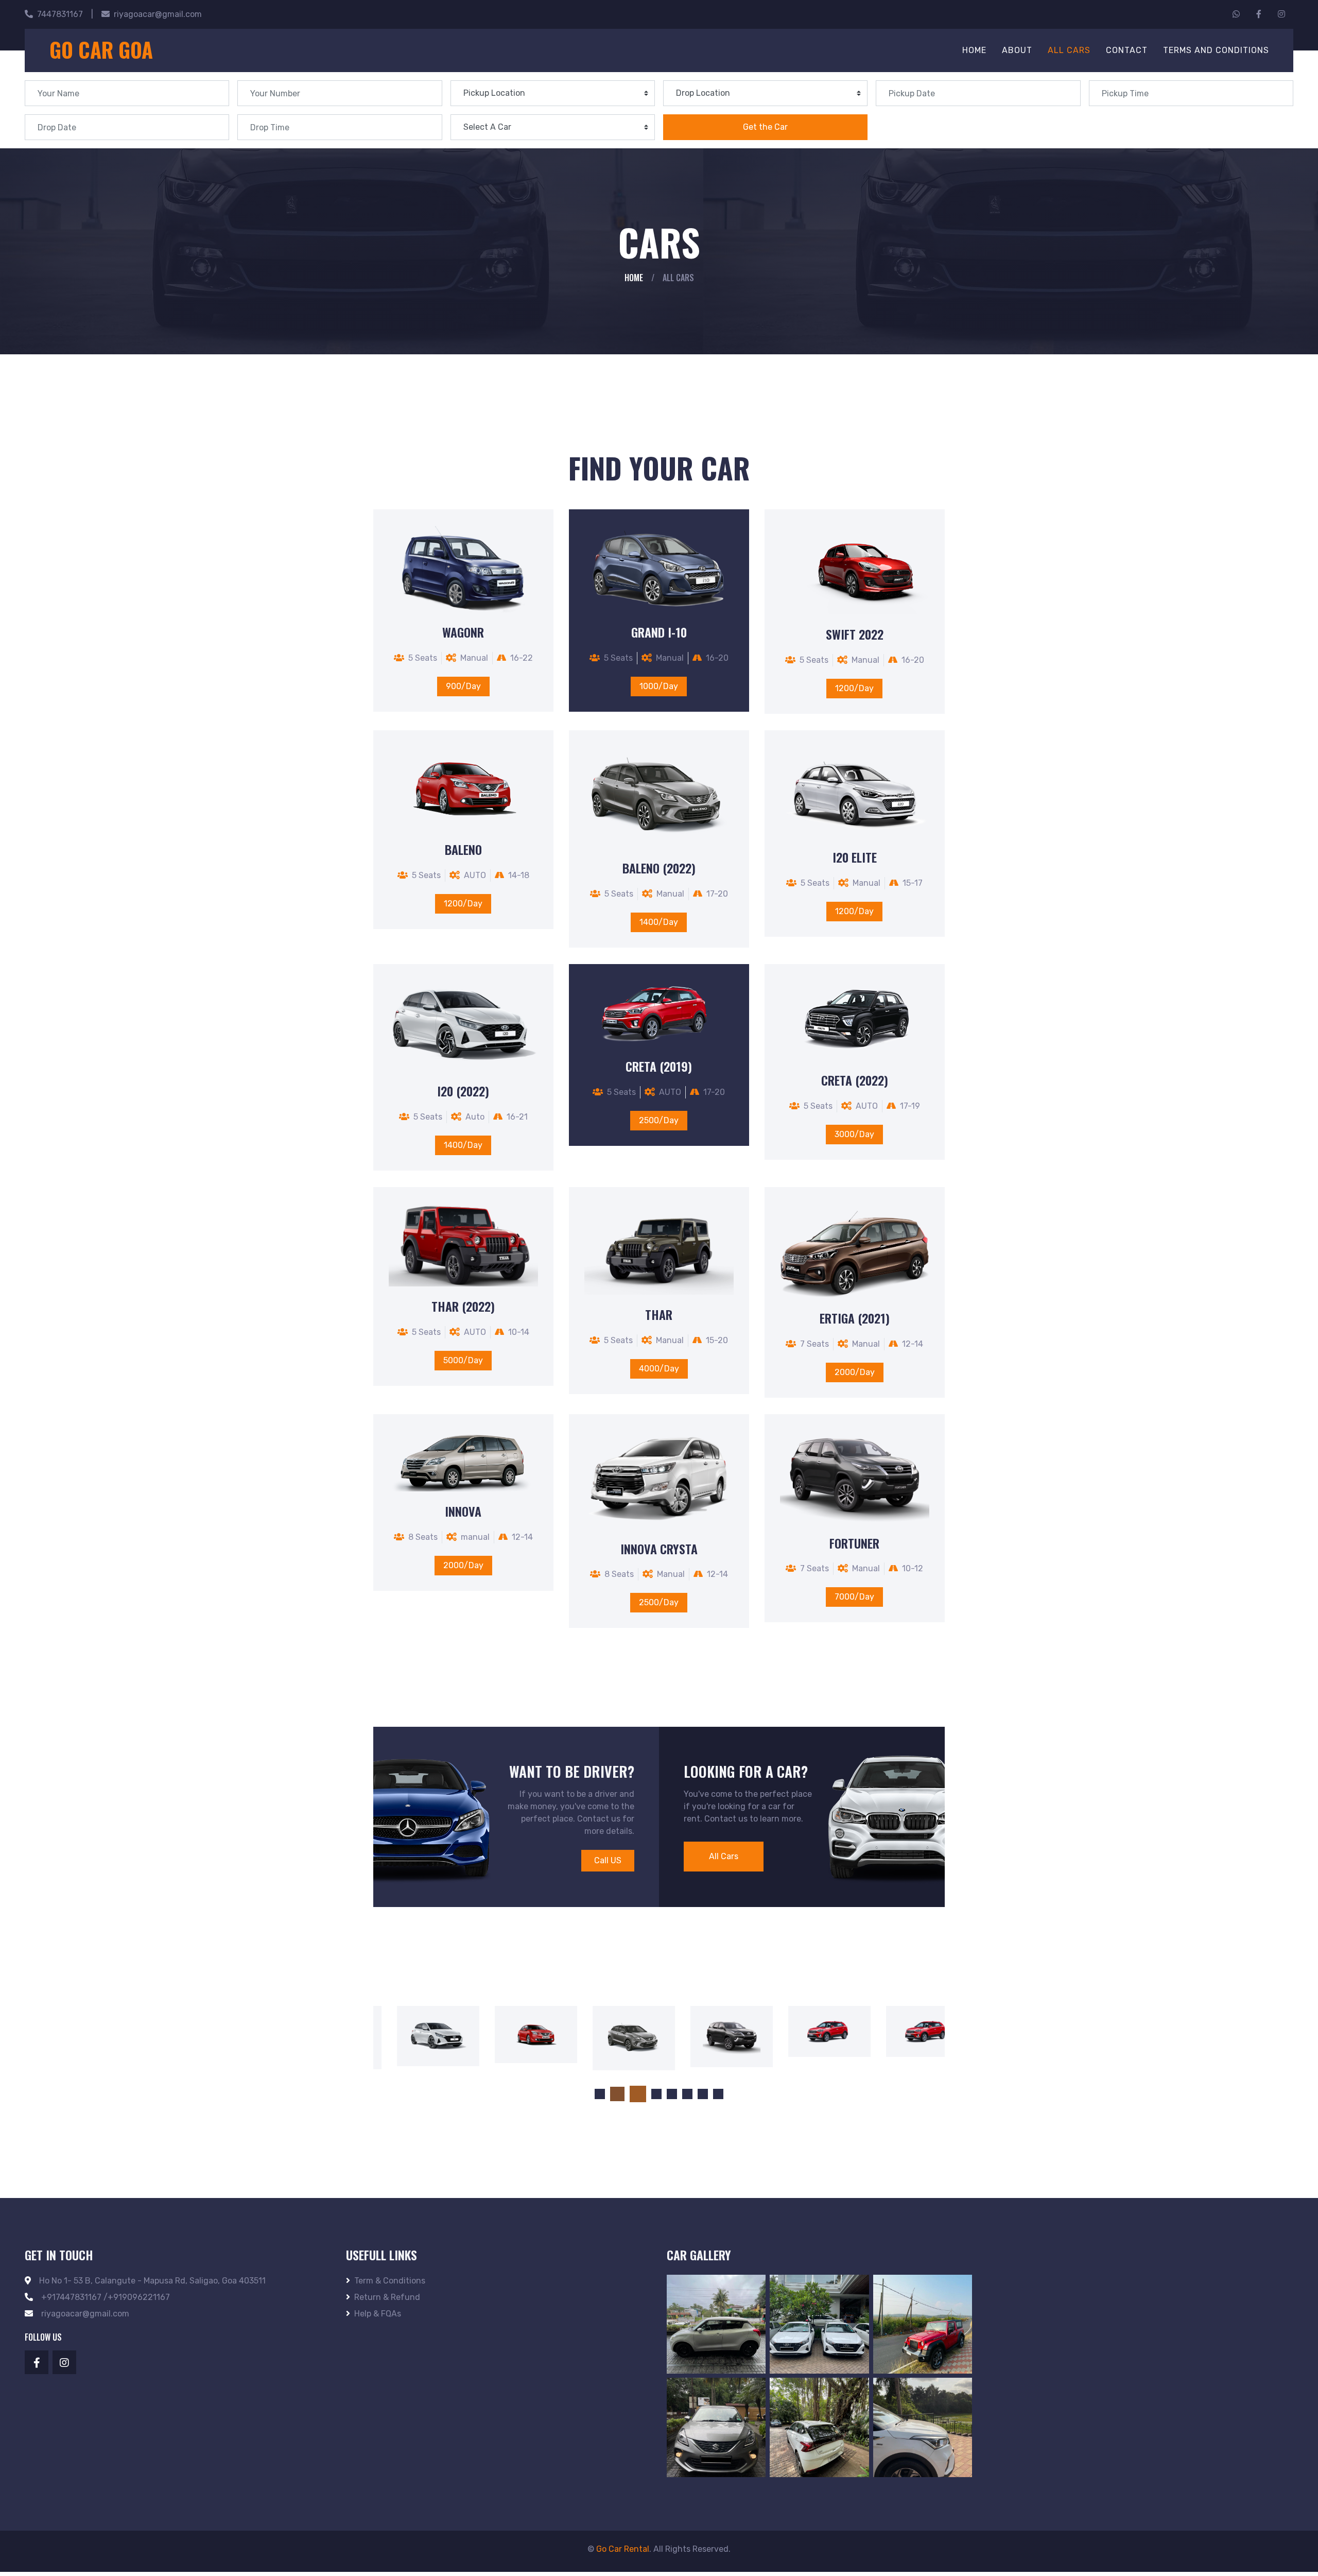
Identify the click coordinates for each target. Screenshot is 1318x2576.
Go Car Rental (623, 2553)
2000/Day (855, 1372)
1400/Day (659, 922)
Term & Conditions (390, 2285)
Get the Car (765, 127)
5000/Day (463, 1360)
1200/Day (854, 688)
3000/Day (854, 1134)
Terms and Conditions (1216, 50)
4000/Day (659, 1369)
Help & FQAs (378, 2318)
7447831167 (60, 14)
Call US (608, 1860)
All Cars (1069, 50)
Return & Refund (387, 2301)
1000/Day (659, 686)
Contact (1127, 50)
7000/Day (854, 1597)
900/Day (463, 686)
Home (974, 50)
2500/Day (659, 1120)
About (1017, 50)
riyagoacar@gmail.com (158, 14)
